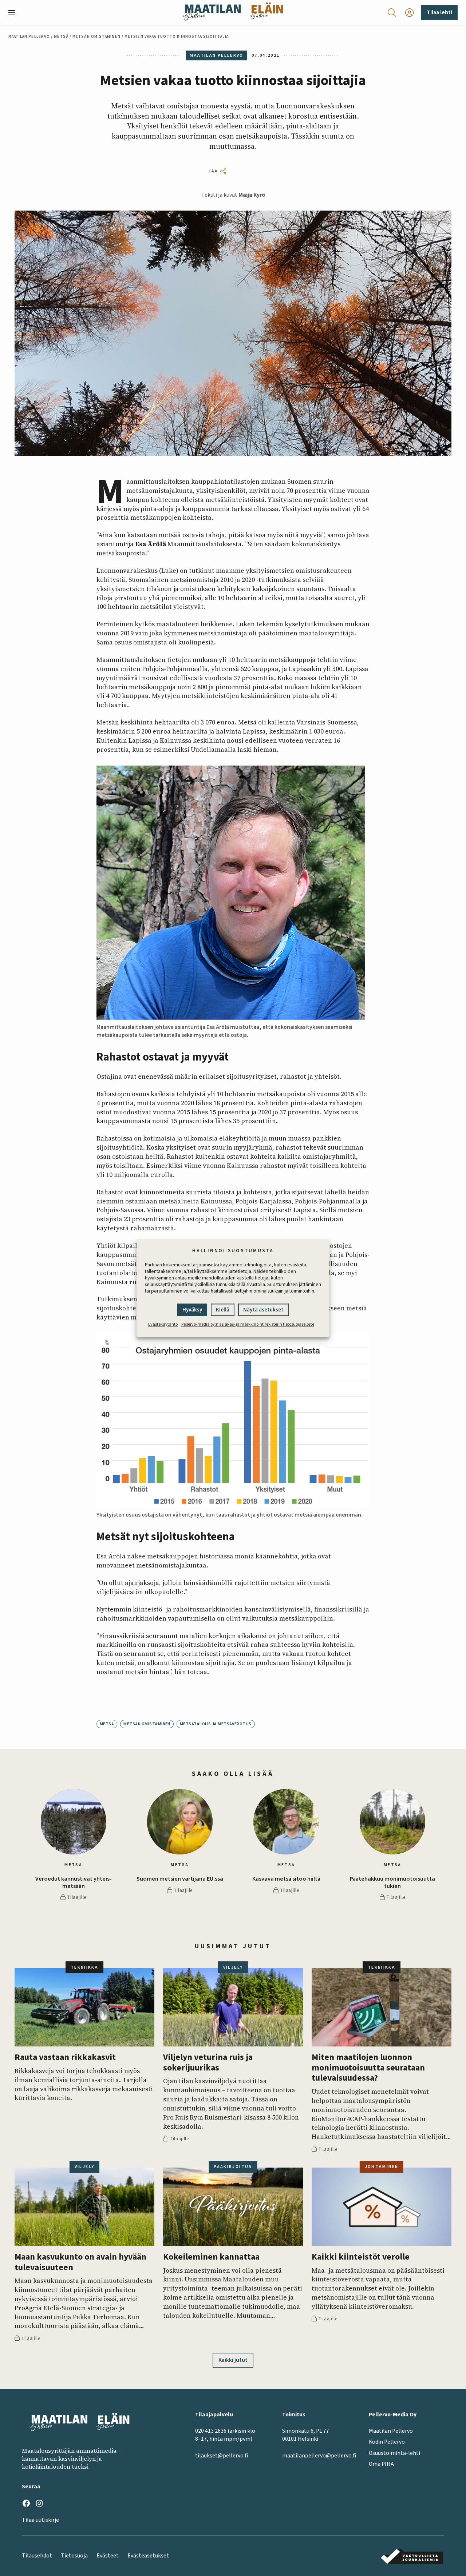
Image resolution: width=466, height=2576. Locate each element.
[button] (15, 13)
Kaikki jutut (233, 2360)
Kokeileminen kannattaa (211, 2257)
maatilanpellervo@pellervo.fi (319, 2456)
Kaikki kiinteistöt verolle (361, 2257)
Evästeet (108, 2556)
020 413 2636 (211, 2431)
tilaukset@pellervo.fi (222, 2456)
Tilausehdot (37, 2556)
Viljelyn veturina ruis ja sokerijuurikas (208, 2063)
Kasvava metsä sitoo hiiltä (286, 1879)
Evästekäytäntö (163, 1324)
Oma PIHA (381, 2464)
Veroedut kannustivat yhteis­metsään (74, 1882)
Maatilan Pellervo (29, 37)
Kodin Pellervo (387, 2442)
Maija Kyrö (252, 195)
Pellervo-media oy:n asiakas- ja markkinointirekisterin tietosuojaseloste (248, 1324)
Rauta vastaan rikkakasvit (65, 2058)
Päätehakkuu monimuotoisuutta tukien (392, 1882)
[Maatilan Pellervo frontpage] (212, 13)
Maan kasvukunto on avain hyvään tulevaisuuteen (80, 2262)
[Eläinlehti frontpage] (266, 13)
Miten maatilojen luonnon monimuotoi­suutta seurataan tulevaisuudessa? (368, 2068)
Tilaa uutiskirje (40, 2520)
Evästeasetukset (148, 2556)
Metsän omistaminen (96, 37)
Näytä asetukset (263, 1310)
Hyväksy (192, 1310)
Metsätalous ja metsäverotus (216, 1724)
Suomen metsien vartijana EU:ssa (180, 1879)
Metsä (61, 37)
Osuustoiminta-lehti (394, 2453)
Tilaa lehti (439, 12)
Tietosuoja (74, 2556)
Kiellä (223, 1310)
